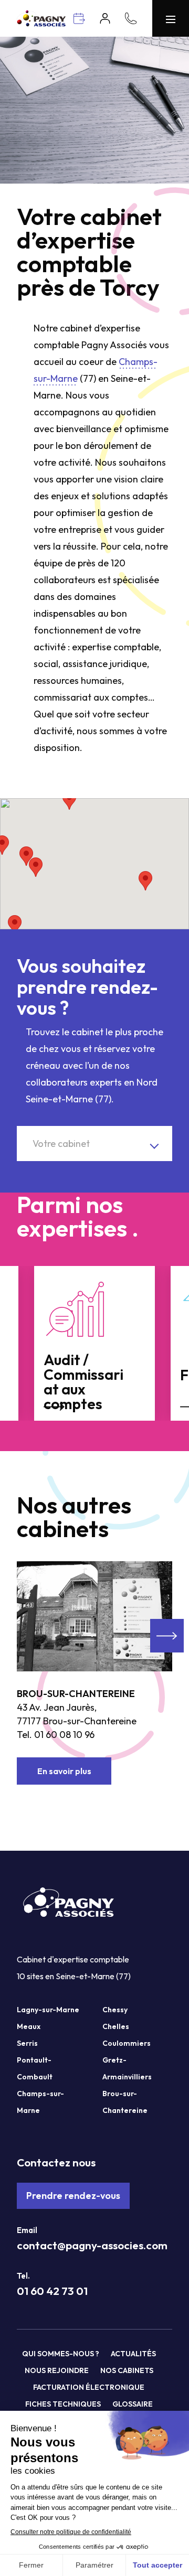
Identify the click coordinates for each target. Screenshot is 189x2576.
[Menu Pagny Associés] (171, 18)
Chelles (116, 2026)
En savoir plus (64, 1771)
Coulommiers (127, 2043)
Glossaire (133, 2404)
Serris (27, 2043)
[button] (145, 881)
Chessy (115, 2010)
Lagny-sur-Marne (48, 2010)
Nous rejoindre (57, 2370)
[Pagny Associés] (41, 23)
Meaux (29, 2026)
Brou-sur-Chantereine (76, 1694)
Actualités (133, 2354)
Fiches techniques (63, 2404)
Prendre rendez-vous (73, 2196)
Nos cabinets (127, 2370)
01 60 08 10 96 (64, 1735)
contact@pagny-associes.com (92, 2245)
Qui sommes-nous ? (61, 2354)
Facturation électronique (89, 2387)
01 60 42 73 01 (52, 2291)
